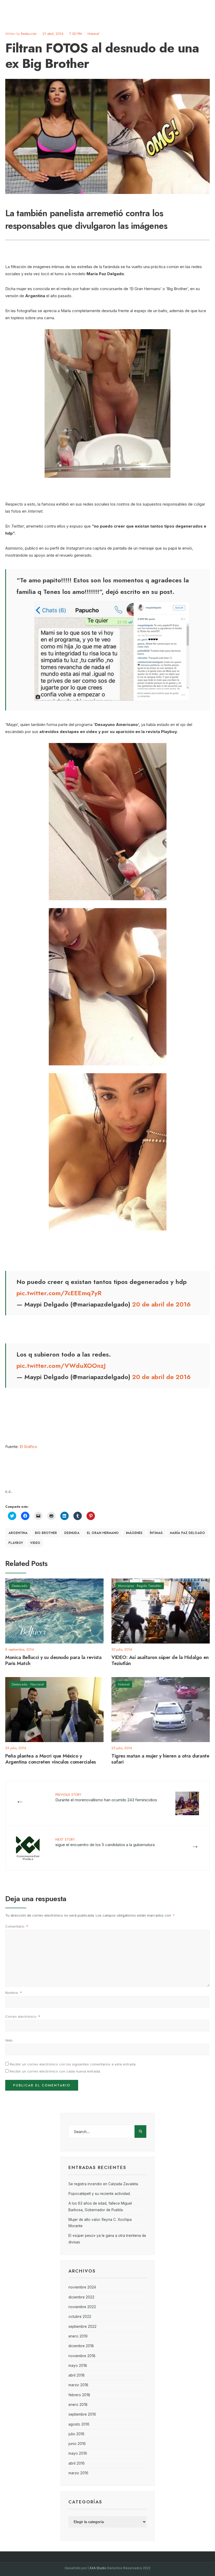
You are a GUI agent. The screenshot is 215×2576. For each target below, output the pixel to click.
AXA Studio (98, 2568)
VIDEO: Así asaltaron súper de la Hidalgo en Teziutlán (160, 1660)
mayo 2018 (78, 2366)
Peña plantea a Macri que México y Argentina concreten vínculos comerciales (51, 1759)
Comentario (17, 1926)
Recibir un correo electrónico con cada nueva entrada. (55, 2071)
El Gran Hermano (103, 1533)
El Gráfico (28, 1447)
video (35, 1543)
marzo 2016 (78, 2473)
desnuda (72, 1533)
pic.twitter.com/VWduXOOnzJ (61, 1366)
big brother (46, 1533)
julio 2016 (76, 2434)
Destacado (20, 1586)
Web (9, 2040)
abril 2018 (77, 2375)
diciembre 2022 (81, 2297)
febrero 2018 (79, 2395)
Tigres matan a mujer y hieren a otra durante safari (160, 1759)
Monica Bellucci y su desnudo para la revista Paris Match (53, 1660)
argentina (18, 1533)
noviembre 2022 (82, 2307)
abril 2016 (77, 2463)
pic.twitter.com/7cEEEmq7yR (59, 1293)
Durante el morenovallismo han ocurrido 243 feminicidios (106, 1797)
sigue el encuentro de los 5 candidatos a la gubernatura (105, 1842)
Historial (93, 34)
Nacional (37, 1684)
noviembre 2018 (82, 2356)
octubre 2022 (80, 2317)
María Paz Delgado (187, 1533)
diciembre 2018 (81, 2346)
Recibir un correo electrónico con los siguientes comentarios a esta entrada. (73, 2064)
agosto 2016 (79, 2424)
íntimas (156, 1533)
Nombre (14, 1993)
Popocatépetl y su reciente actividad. (100, 2194)
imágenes (134, 1533)
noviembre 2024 (82, 2287)
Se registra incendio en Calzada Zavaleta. (104, 2184)
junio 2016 (77, 2444)
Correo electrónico (23, 2016)
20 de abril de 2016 (161, 1304)
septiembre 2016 (82, 2414)
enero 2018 (78, 2405)
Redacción (29, 34)
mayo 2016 (78, 2453)
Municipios (126, 1586)
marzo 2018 (78, 2385)
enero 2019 (78, 2336)
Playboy (16, 1543)
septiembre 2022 (82, 2326)
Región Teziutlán (149, 1586)
